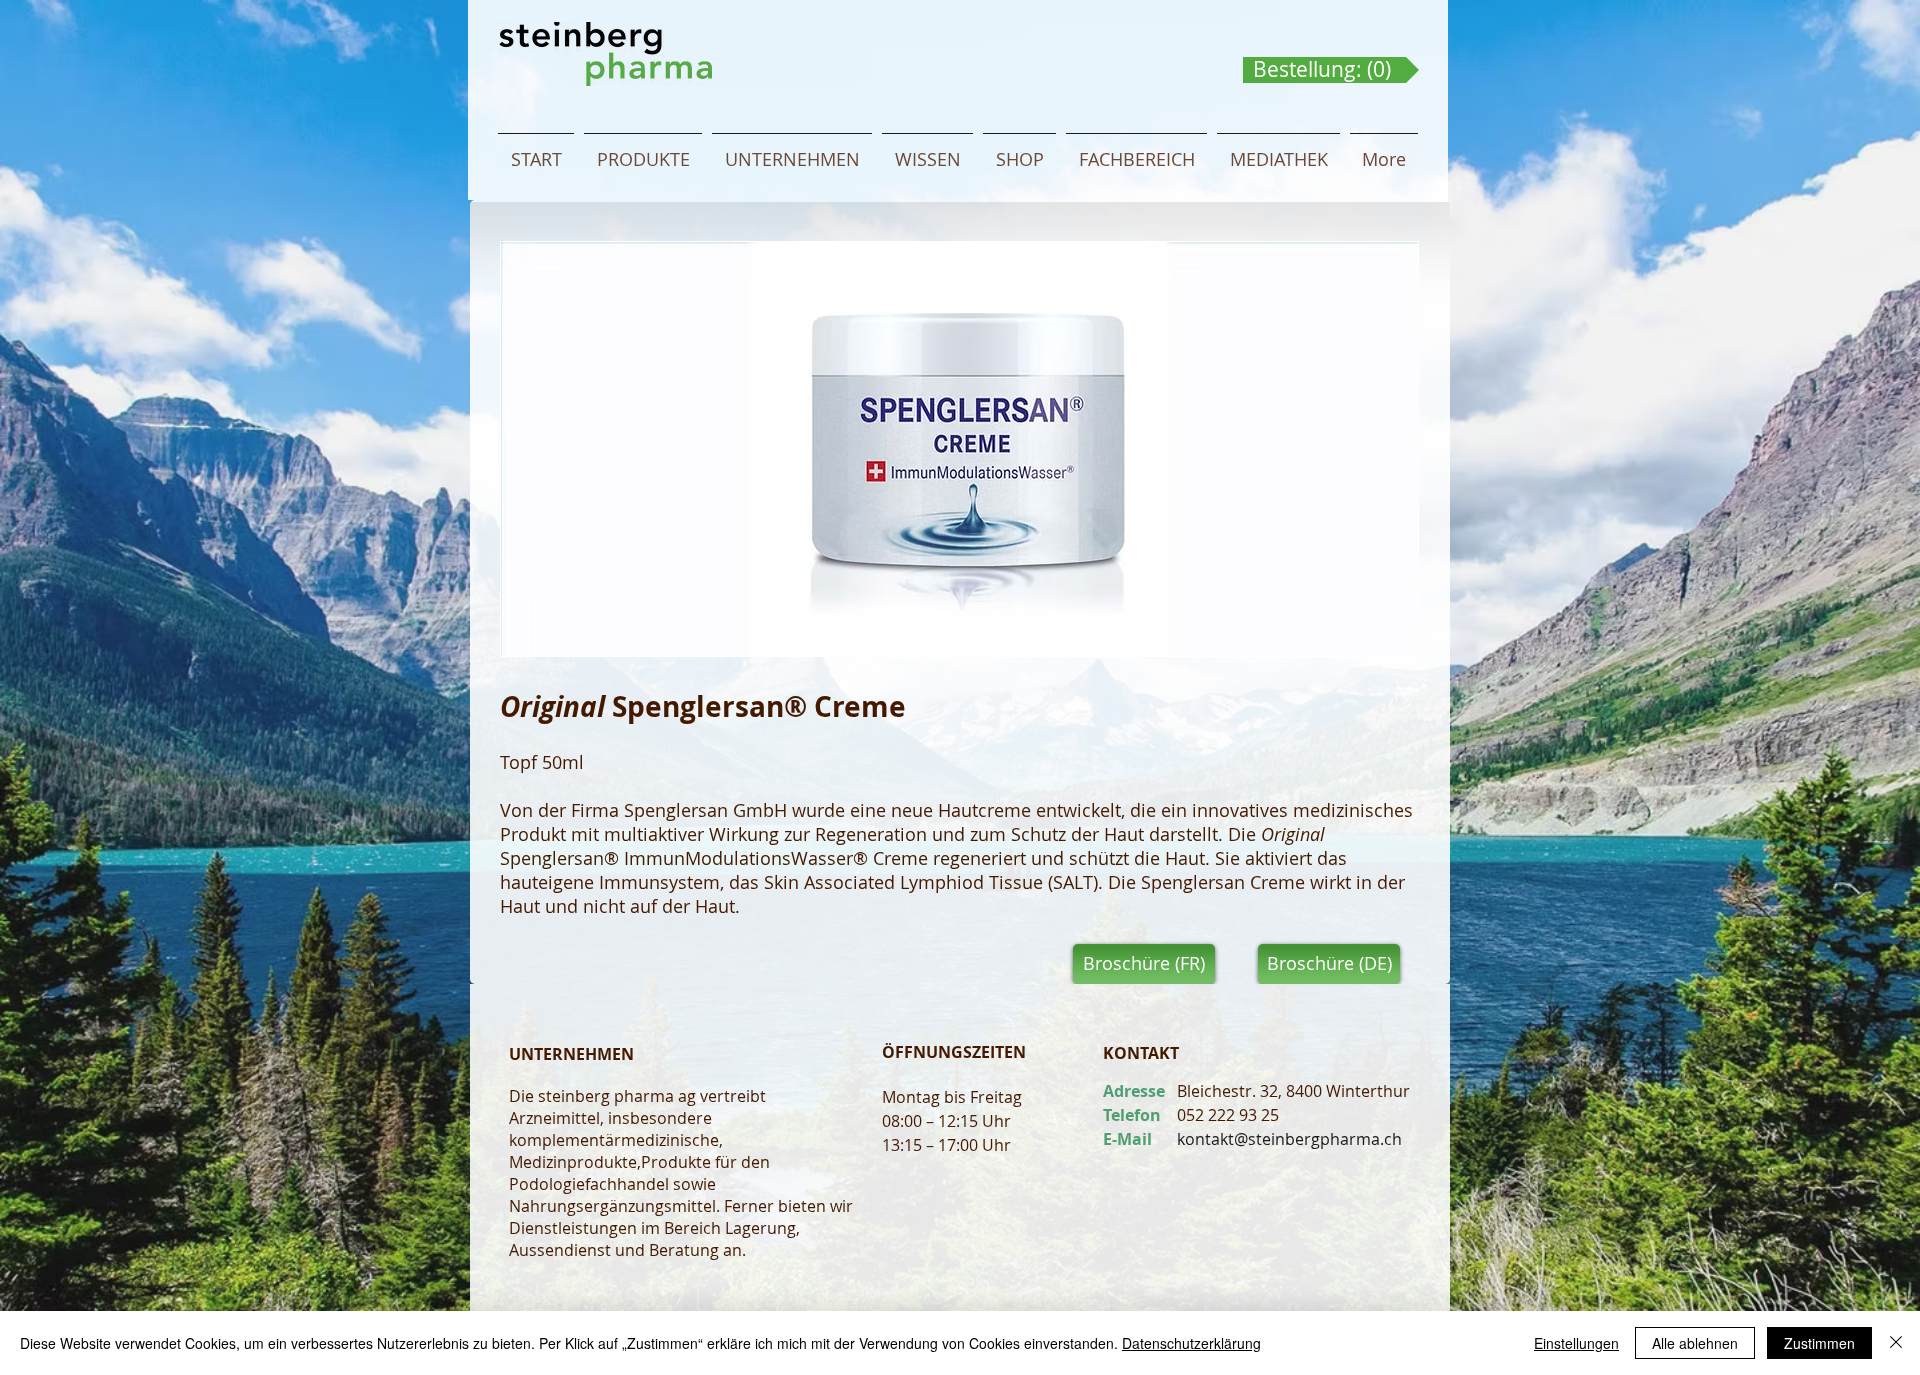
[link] (1326, 69)
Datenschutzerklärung (1191, 1343)
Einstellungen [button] (1576, 1343)
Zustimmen (1819, 1343)
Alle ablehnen (1695, 1343)
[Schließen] (1896, 1343)
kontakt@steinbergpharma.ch (1289, 1139)
